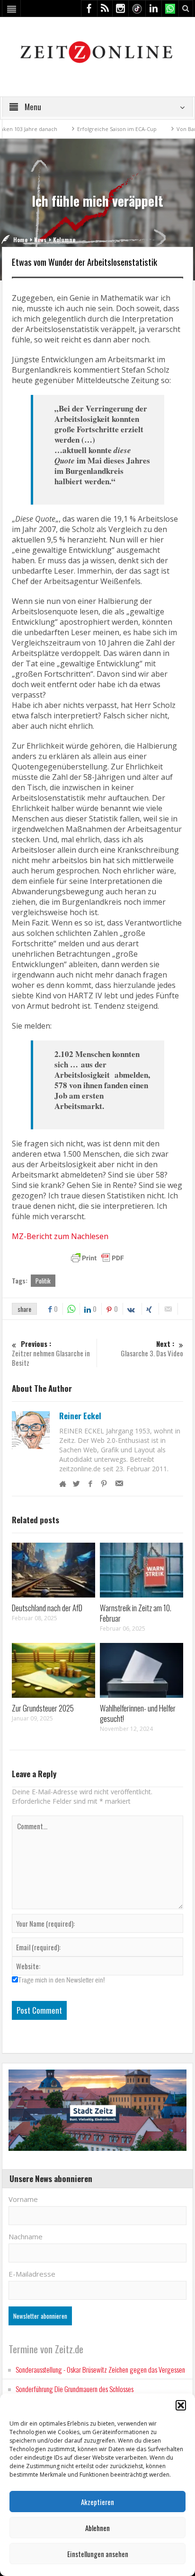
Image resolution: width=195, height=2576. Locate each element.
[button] (181, 2405)
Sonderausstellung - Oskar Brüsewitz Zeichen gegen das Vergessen (100, 2369)
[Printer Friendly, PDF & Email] (97, 1258)
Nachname (26, 2236)
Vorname (23, 2199)
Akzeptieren (97, 2502)
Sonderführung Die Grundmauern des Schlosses (75, 2389)
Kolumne (64, 240)
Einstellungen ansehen (98, 2554)
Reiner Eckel (80, 1416)
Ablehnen (97, 2528)
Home (20, 240)
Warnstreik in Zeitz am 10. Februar (136, 1613)
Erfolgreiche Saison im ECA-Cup (86, 129)
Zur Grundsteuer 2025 (43, 1708)
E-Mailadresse (32, 2274)
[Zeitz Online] (98, 51)
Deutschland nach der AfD (47, 1608)
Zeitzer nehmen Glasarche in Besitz (51, 1353)
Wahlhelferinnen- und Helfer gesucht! (138, 1713)
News (40, 240)
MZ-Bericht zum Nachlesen (60, 1236)
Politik (43, 1281)
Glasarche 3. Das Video (152, 1349)
